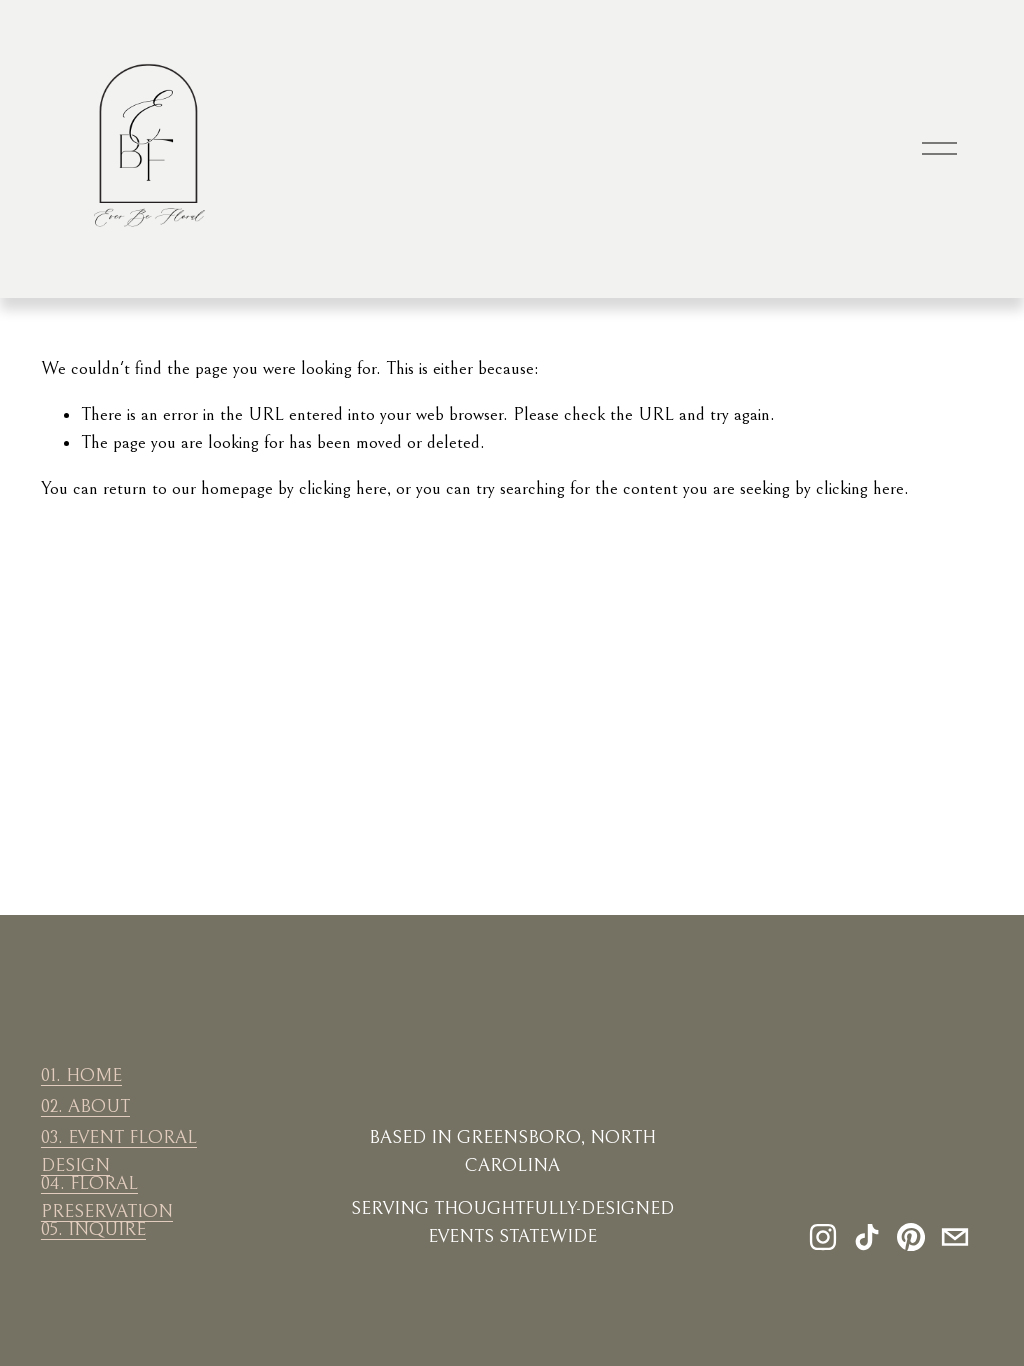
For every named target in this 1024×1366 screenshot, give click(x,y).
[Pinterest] (911, 1237)
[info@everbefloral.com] (955, 1237)
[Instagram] (823, 1237)
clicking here (343, 488)
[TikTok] (867, 1237)
